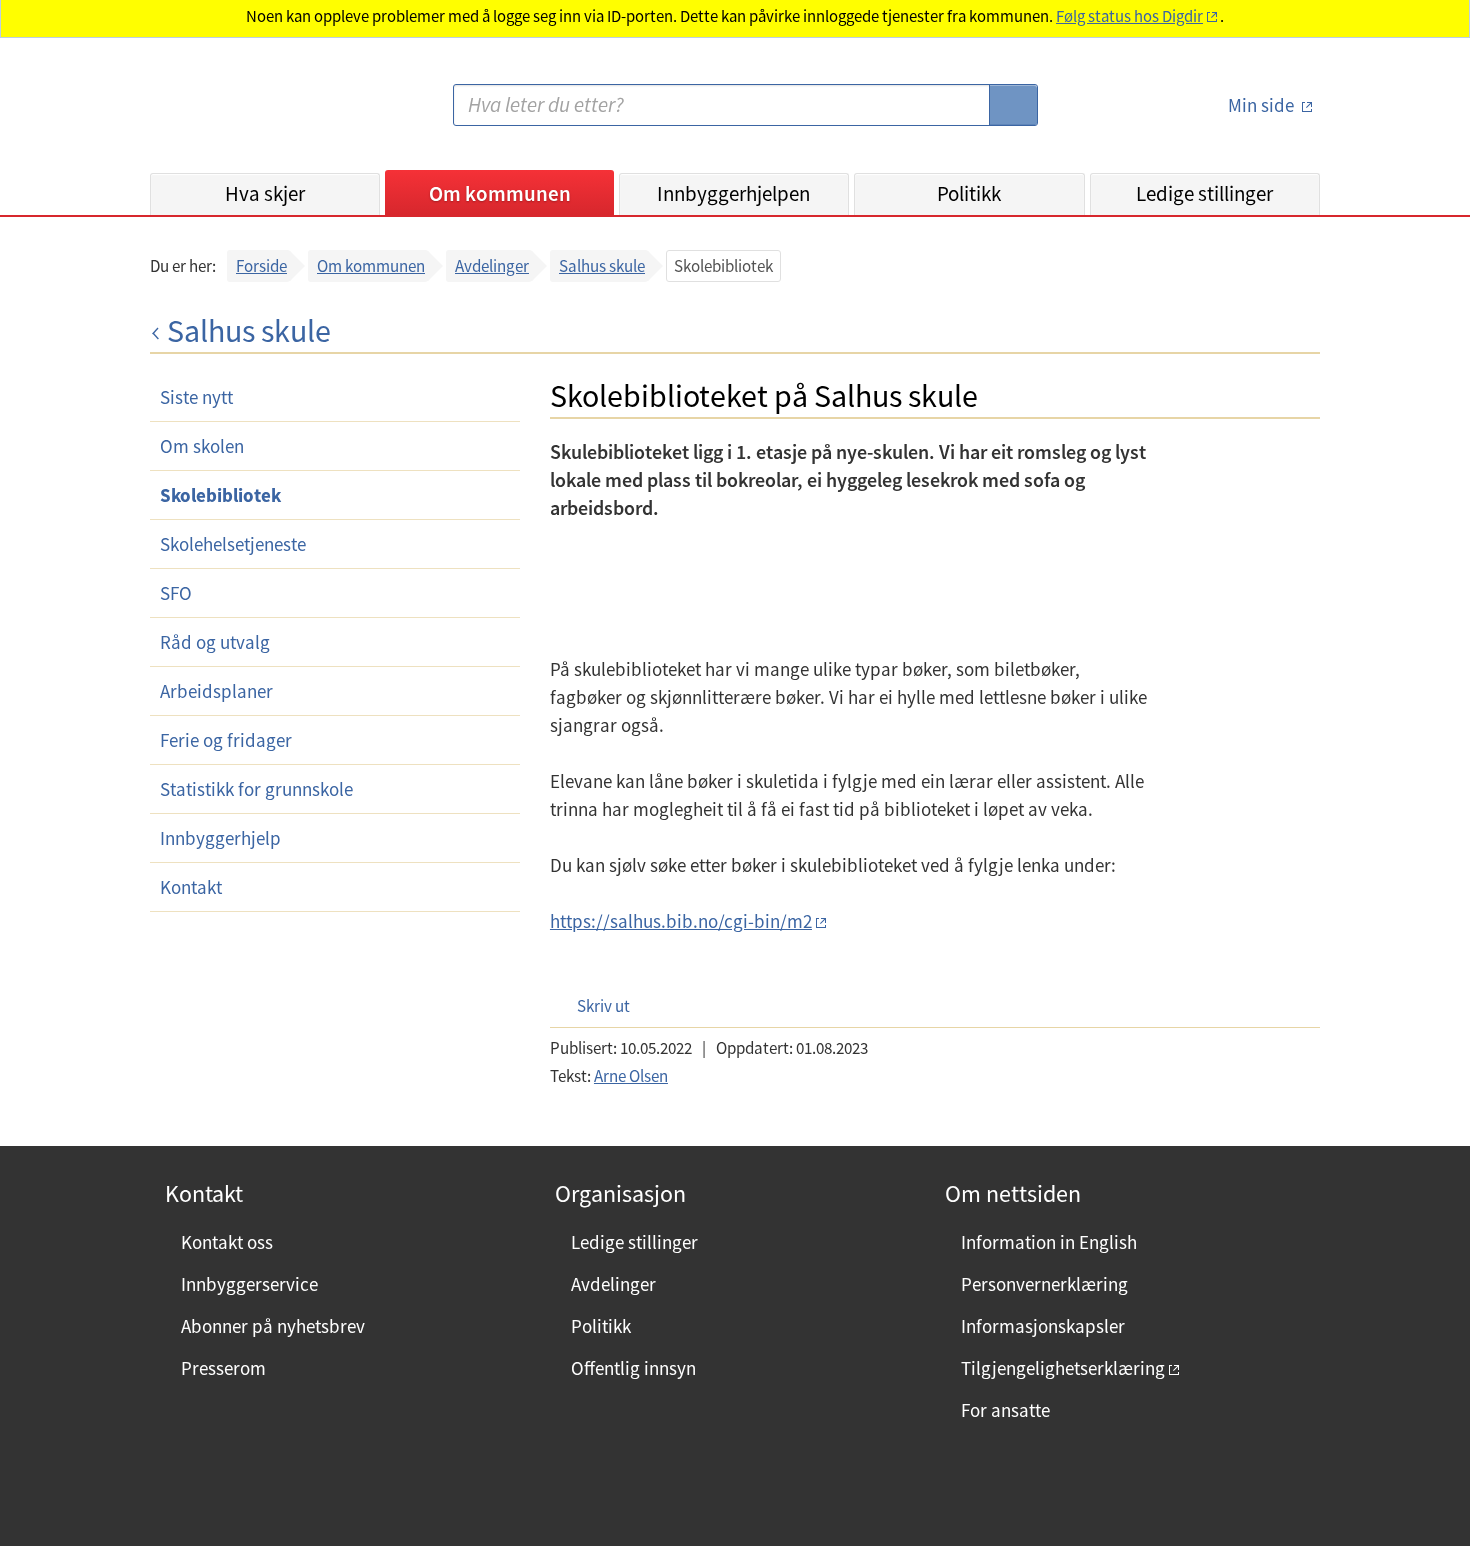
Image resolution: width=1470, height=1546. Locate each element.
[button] (593, 1005)
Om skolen (202, 446)
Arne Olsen (631, 1076)
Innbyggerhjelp (220, 838)
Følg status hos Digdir (1129, 16)
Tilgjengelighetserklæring (1063, 1368)
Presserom (223, 1368)
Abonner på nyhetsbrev (273, 1326)
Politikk (969, 193)
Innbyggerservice (249, 1284)
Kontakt (191, 887)
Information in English (1049, 1242)
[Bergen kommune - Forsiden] (232, 113)
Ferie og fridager (226, 740)
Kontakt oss (227, 1242)
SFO (176, 593)
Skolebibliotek (220, 495)
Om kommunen (500, 193)
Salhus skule (602, 266)
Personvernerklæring (1044, 1284)
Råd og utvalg (215, 642)
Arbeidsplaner (216, 691)
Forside (261, 266)
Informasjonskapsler (1043, 1326)
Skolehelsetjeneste (233, 544)
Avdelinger (492, 266)
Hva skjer (265, 193)
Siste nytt (196, 397)
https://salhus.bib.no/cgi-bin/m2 (681, 921)
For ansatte (1005, 1410)
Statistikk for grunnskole (256, 789)
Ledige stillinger (1204, 193)
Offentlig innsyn (633, 1368)
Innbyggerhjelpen (733, 193)
